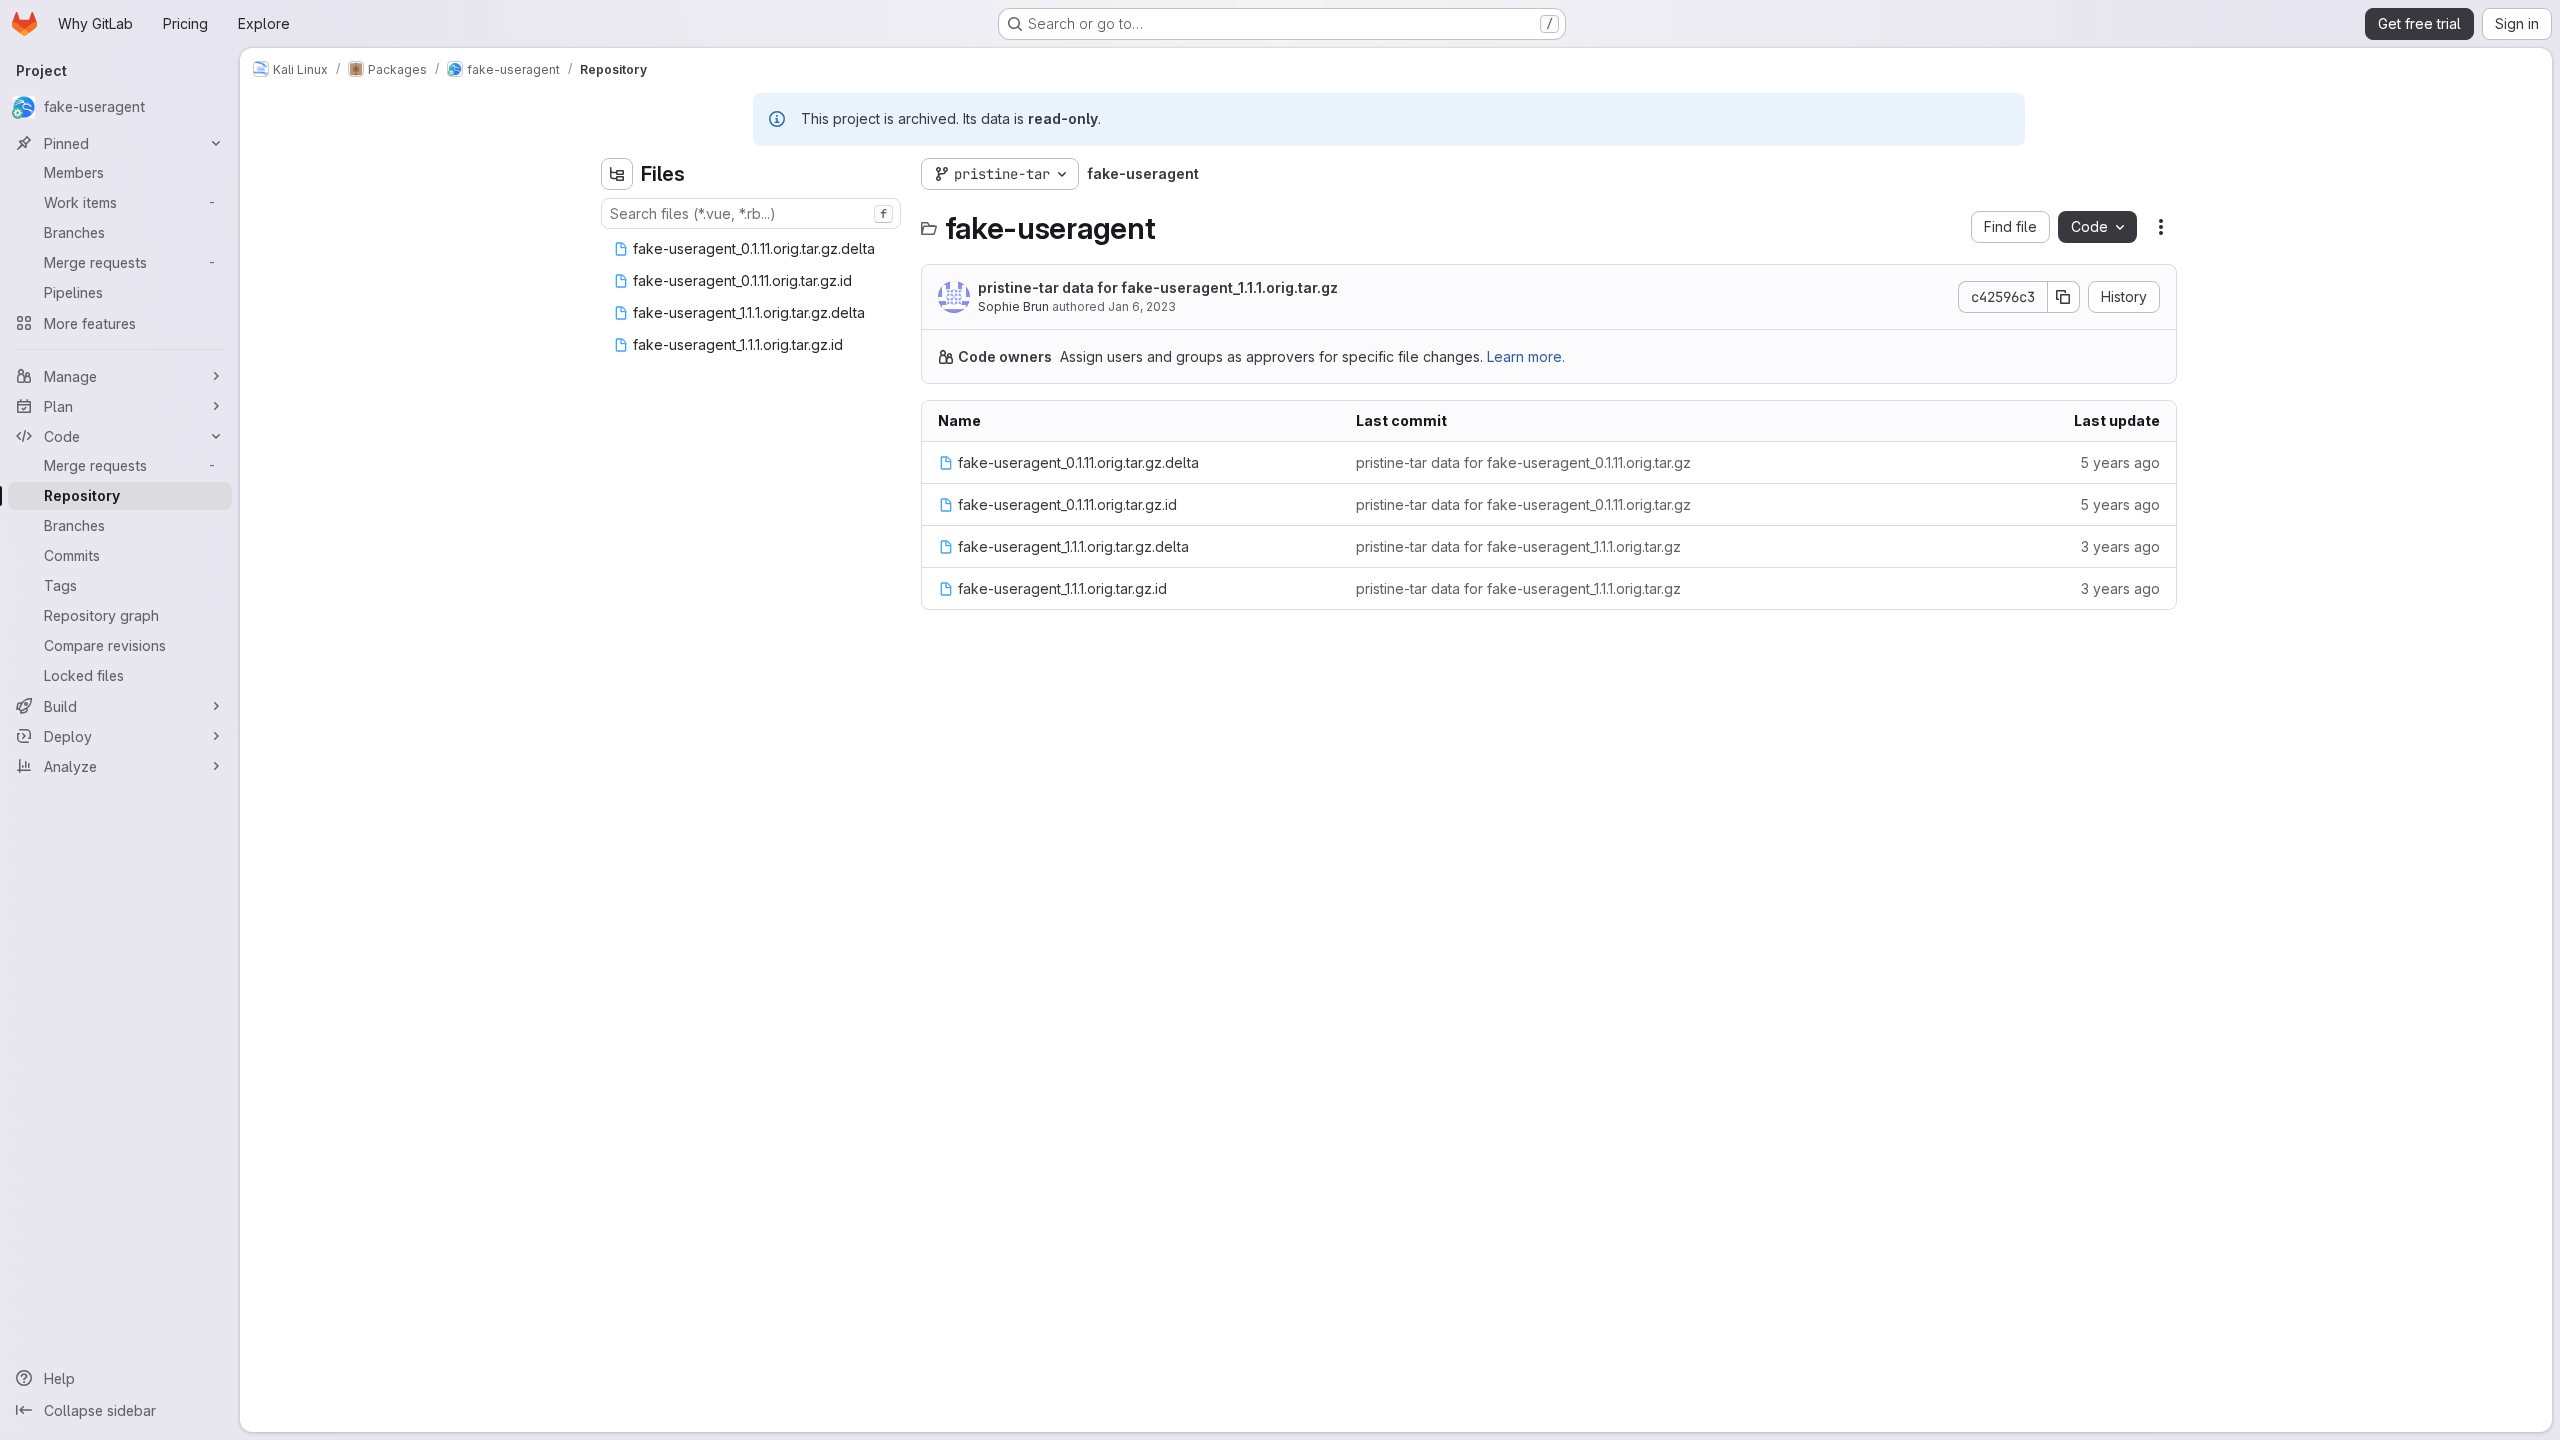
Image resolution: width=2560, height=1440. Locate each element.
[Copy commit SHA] (2064, 297)
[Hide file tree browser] (617, 174)
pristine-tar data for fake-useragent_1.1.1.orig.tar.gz (1158, 287)
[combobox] (751, 213)
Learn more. (1526, 356)
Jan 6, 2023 (1142, 306)
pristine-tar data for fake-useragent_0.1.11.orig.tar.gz (1523, 462)
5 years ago (2120, 462)
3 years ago (2120, 546)
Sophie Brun (1013, 306)
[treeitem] (753, 249)
